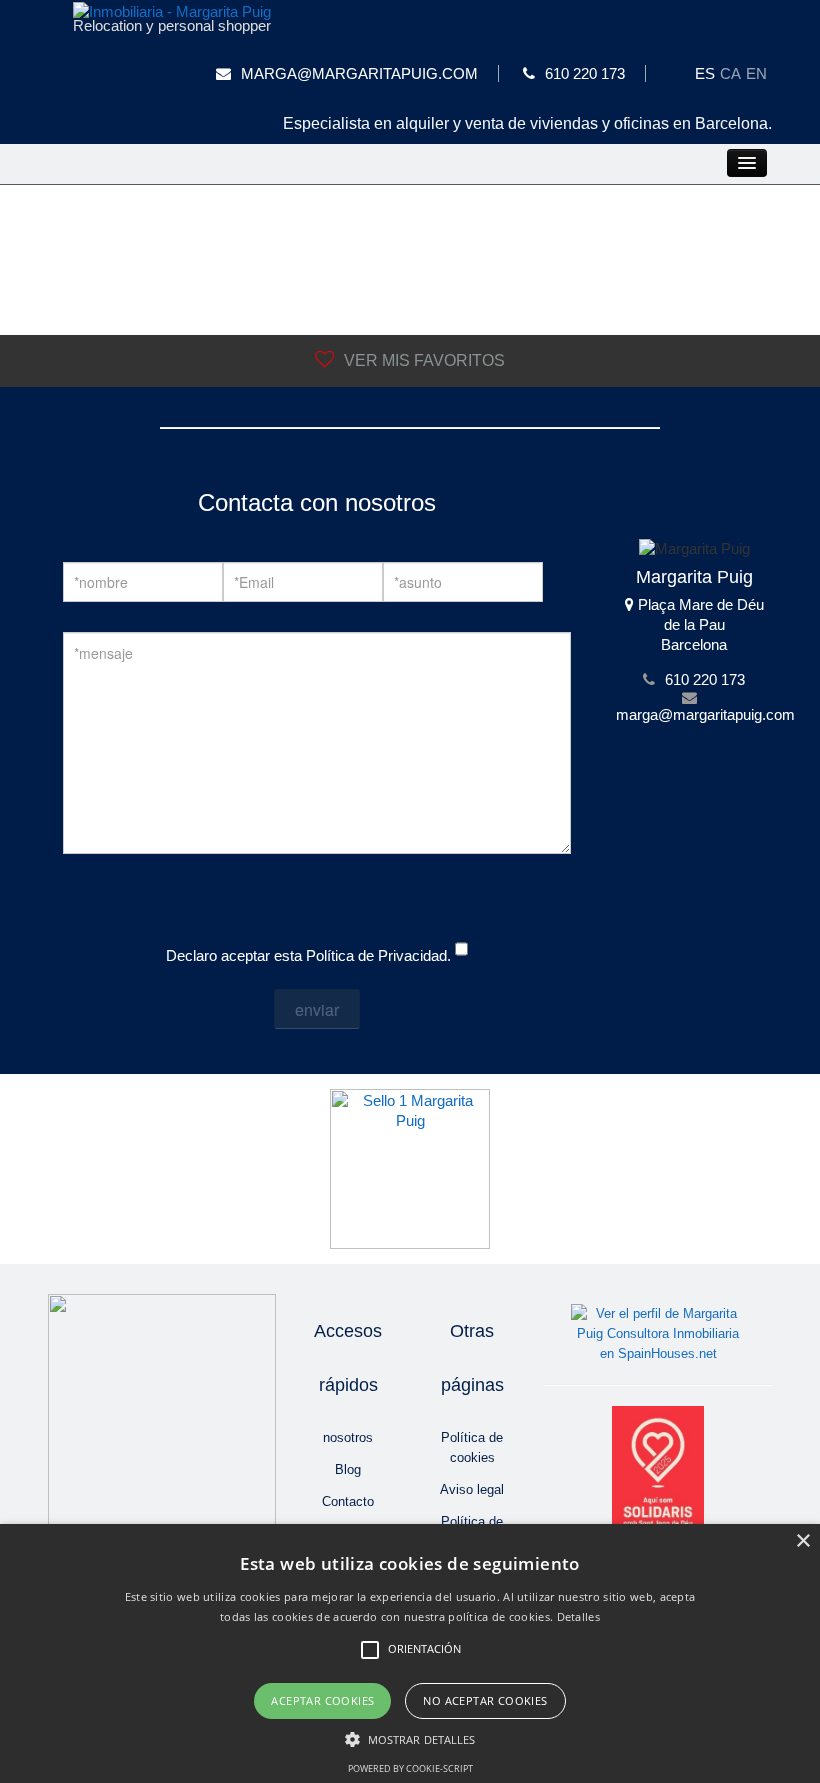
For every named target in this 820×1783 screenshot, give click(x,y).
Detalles (578, 1616)
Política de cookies (472, 1447)
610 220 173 (585, 73)
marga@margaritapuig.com (359, 73)
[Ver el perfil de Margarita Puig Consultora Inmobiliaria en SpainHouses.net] (658, 1333)
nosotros (348, 1437)
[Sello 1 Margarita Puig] (410, 1167)
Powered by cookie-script (410, 1768)
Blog (348, 1469)
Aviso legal (472, 1489)
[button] (410, 1739)
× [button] (802, 1541)
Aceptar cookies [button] (322, 1700)
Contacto (348, 1501)
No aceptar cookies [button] (485, 1700)
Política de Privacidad (376, 955)
